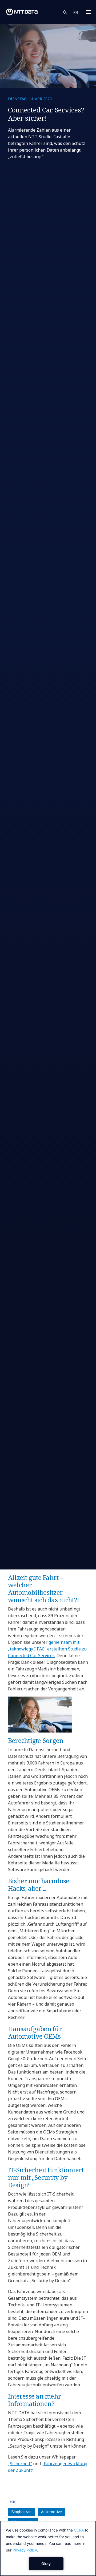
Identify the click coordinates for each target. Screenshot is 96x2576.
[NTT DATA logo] (22, 12)
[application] (48, 2548)
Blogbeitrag (21, 2512)
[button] (68, 12)
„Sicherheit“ (20, 2464)
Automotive (51, 2512)
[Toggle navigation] (90, 12)
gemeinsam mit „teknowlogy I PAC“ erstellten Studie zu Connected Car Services (47, 1649)
